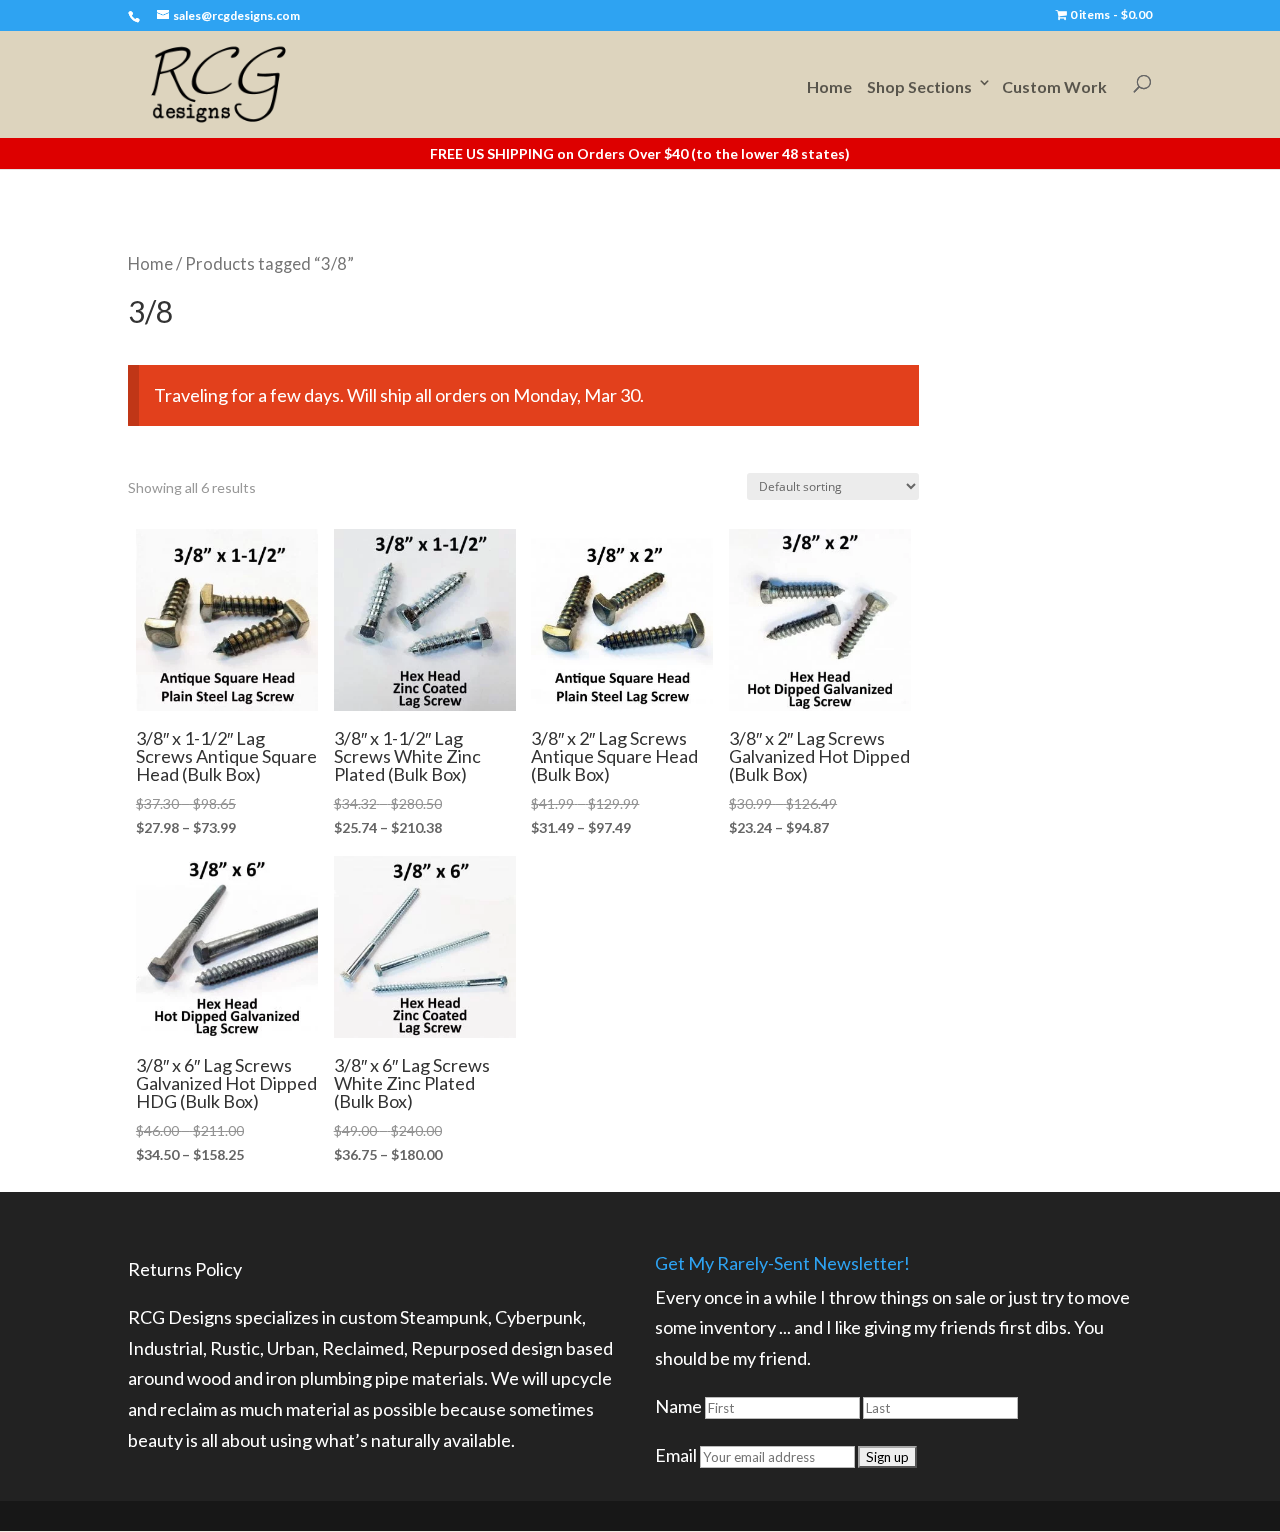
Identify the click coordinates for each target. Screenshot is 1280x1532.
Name (678, 1406)
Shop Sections (919, 86)
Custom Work (1054, 86)
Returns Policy (185, 1269)
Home (829, 86)
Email (676, 1455)
